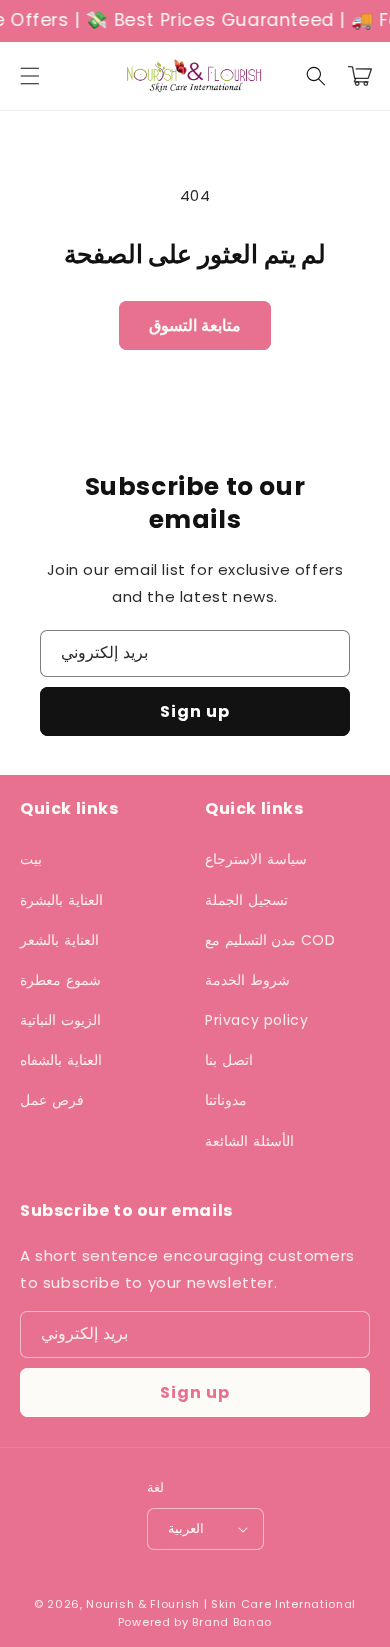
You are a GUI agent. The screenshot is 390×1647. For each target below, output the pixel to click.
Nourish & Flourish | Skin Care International (221, 1604)
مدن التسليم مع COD (270, 940)
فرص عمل (52, 1100)
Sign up (195, 711)
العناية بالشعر (59, 940)
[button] (30, 76)
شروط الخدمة (247, 980)
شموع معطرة (60, 980)
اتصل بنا (229, 1060)
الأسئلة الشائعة (249, 1141)
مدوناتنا (226, 1100)
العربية (186, 1528)
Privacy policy (256, 1020)
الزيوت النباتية (60, 1020)
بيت (31, 859)
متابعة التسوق (195, 325)
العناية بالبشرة (61, 900)
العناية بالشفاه (61, 1060)
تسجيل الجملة (246, 900)
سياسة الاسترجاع (256, 859)
